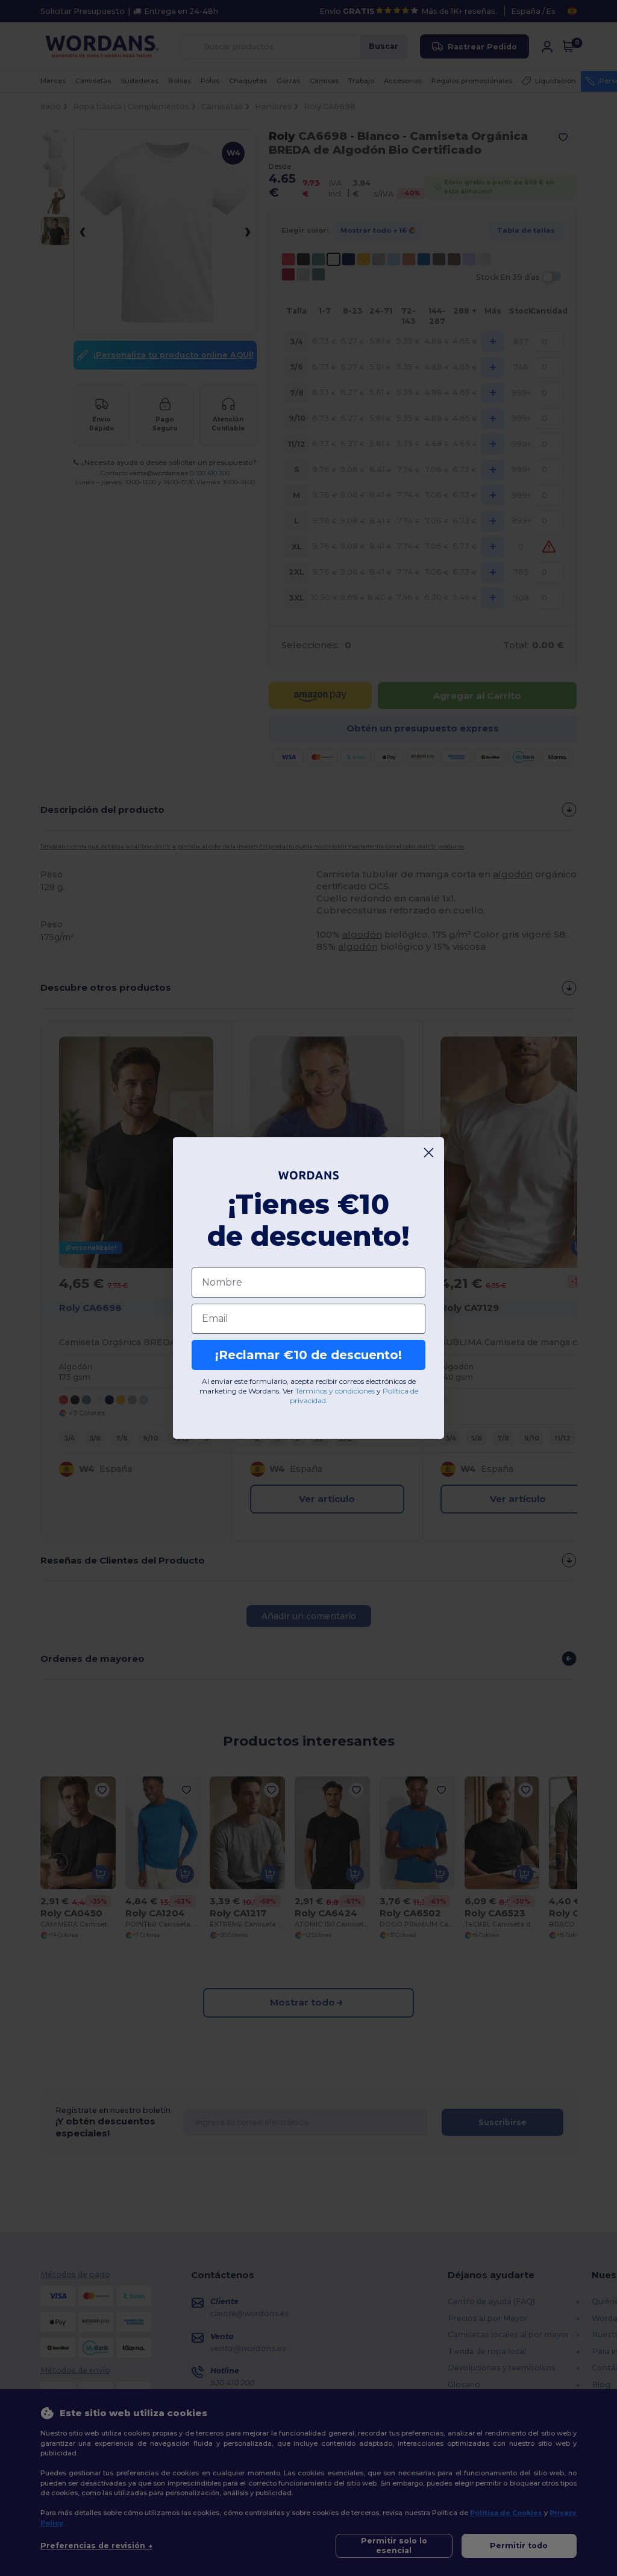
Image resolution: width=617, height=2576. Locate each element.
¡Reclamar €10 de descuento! (308, 1355)
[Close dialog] (429, 1153)
